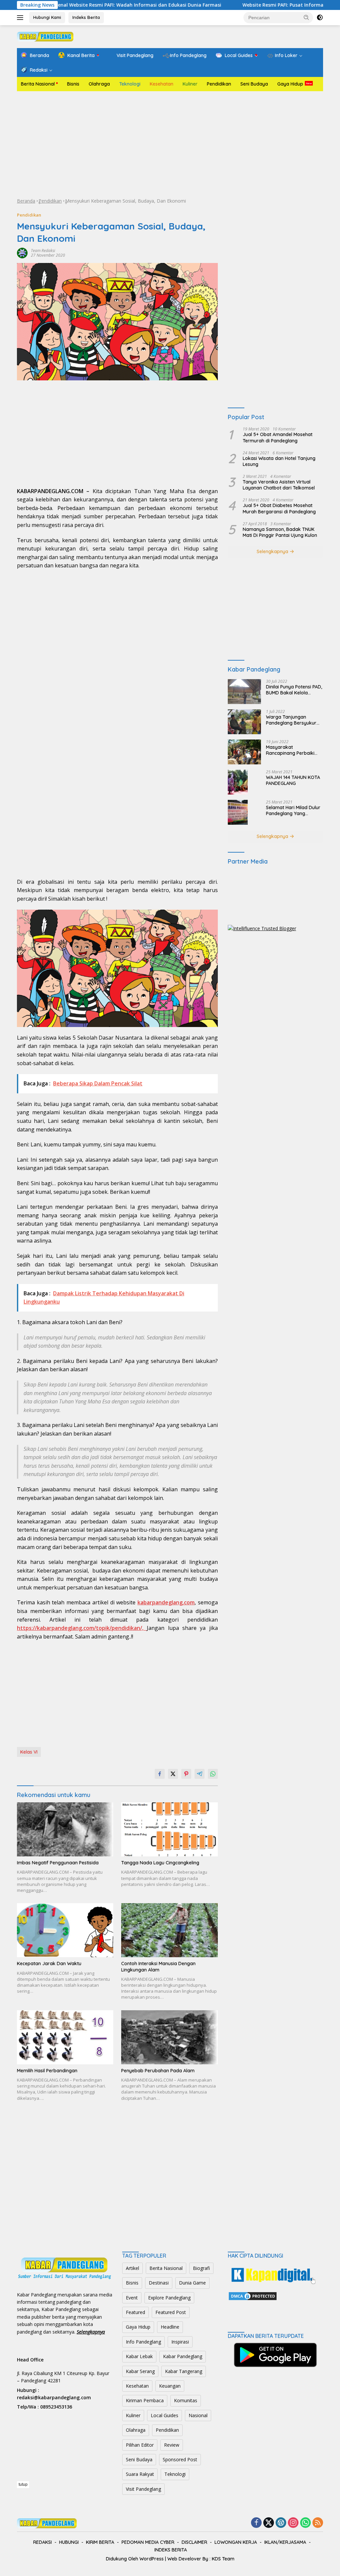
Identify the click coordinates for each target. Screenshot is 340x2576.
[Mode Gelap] (320, 18)
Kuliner (190, 84)
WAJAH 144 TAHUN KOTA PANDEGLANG (293, 780)
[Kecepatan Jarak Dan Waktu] (65, 1930)
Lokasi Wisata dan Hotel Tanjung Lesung (279, 461)
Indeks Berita (86, 17)
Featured (135, 2312)
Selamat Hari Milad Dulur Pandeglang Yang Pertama (293, 810)
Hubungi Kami (47, 17)
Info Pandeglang (143, 2342)
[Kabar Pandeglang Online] (45, 36)
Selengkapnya (273, 551)
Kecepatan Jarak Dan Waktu (49, 1964)
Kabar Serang (140, 2371)
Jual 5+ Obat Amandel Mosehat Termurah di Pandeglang (278, 437)
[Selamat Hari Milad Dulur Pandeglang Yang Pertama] (238, 812)
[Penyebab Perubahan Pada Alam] (169, 2037)
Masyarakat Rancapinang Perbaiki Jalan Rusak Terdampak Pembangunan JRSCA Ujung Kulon (293, 750)
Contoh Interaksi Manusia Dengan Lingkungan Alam (158, 1966)
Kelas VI (29, 1752)
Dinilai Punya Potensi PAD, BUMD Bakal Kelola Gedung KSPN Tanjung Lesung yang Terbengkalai (294, 690)
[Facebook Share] (160, 1774)
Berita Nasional (38, 84)
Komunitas (186, 2400)
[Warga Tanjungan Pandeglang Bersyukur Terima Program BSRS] (244, 722)
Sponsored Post (180, 2459)
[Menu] (21, 18)
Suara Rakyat (140, 2474)
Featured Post (171, 2312)
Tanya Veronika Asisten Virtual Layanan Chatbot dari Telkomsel (279, 485)
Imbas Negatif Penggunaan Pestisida (58, 1863)
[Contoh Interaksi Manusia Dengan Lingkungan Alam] (169, 1930)
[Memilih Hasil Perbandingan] (65, 2037)
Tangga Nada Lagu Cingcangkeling (160, 1863)
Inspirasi (180, 2342)
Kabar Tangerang (184, 2371)
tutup (23, 2484)
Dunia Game (192, 2283)
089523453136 (56, 2407)
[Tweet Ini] (173, 1774)
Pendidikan (219, 84)
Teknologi (130, 84)
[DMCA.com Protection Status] (253, 2296)
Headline (170, 2327)
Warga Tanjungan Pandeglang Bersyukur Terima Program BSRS (291, 720)
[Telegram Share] (200, 1774)
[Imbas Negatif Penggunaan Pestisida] (65, 1829)
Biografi (201, 2268)
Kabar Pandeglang (183, 2356)
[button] (306, 17)
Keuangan (170, 2386)
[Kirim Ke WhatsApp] (213, 1774)
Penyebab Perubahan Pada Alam (158, 2071)
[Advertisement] (170, 144)
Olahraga (99, 84)
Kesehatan (162, 84)
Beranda (26, 201)
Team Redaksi (43, 251)
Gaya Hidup (290, 84)
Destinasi (159, 2283)
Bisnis (73, 84)
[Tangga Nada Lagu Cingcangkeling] (169, 1829)
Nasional (198, 2415)
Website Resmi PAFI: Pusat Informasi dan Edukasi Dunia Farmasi (258, 5)
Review (172, 2445)
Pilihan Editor (140, 2445)
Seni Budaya (254, 84)
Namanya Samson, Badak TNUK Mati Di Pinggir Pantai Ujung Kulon (280, 532)
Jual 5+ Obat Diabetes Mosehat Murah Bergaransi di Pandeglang (279, 508)
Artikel (132, 2268)
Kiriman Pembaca (145, 2400)
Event (132, 2298)
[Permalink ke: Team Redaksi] (22, 253)
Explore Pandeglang (169, 2298)
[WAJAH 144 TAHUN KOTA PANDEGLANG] (238, 782)
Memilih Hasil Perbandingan (47, 2071)
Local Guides (165, 2415)
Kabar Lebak (139, 2356)
